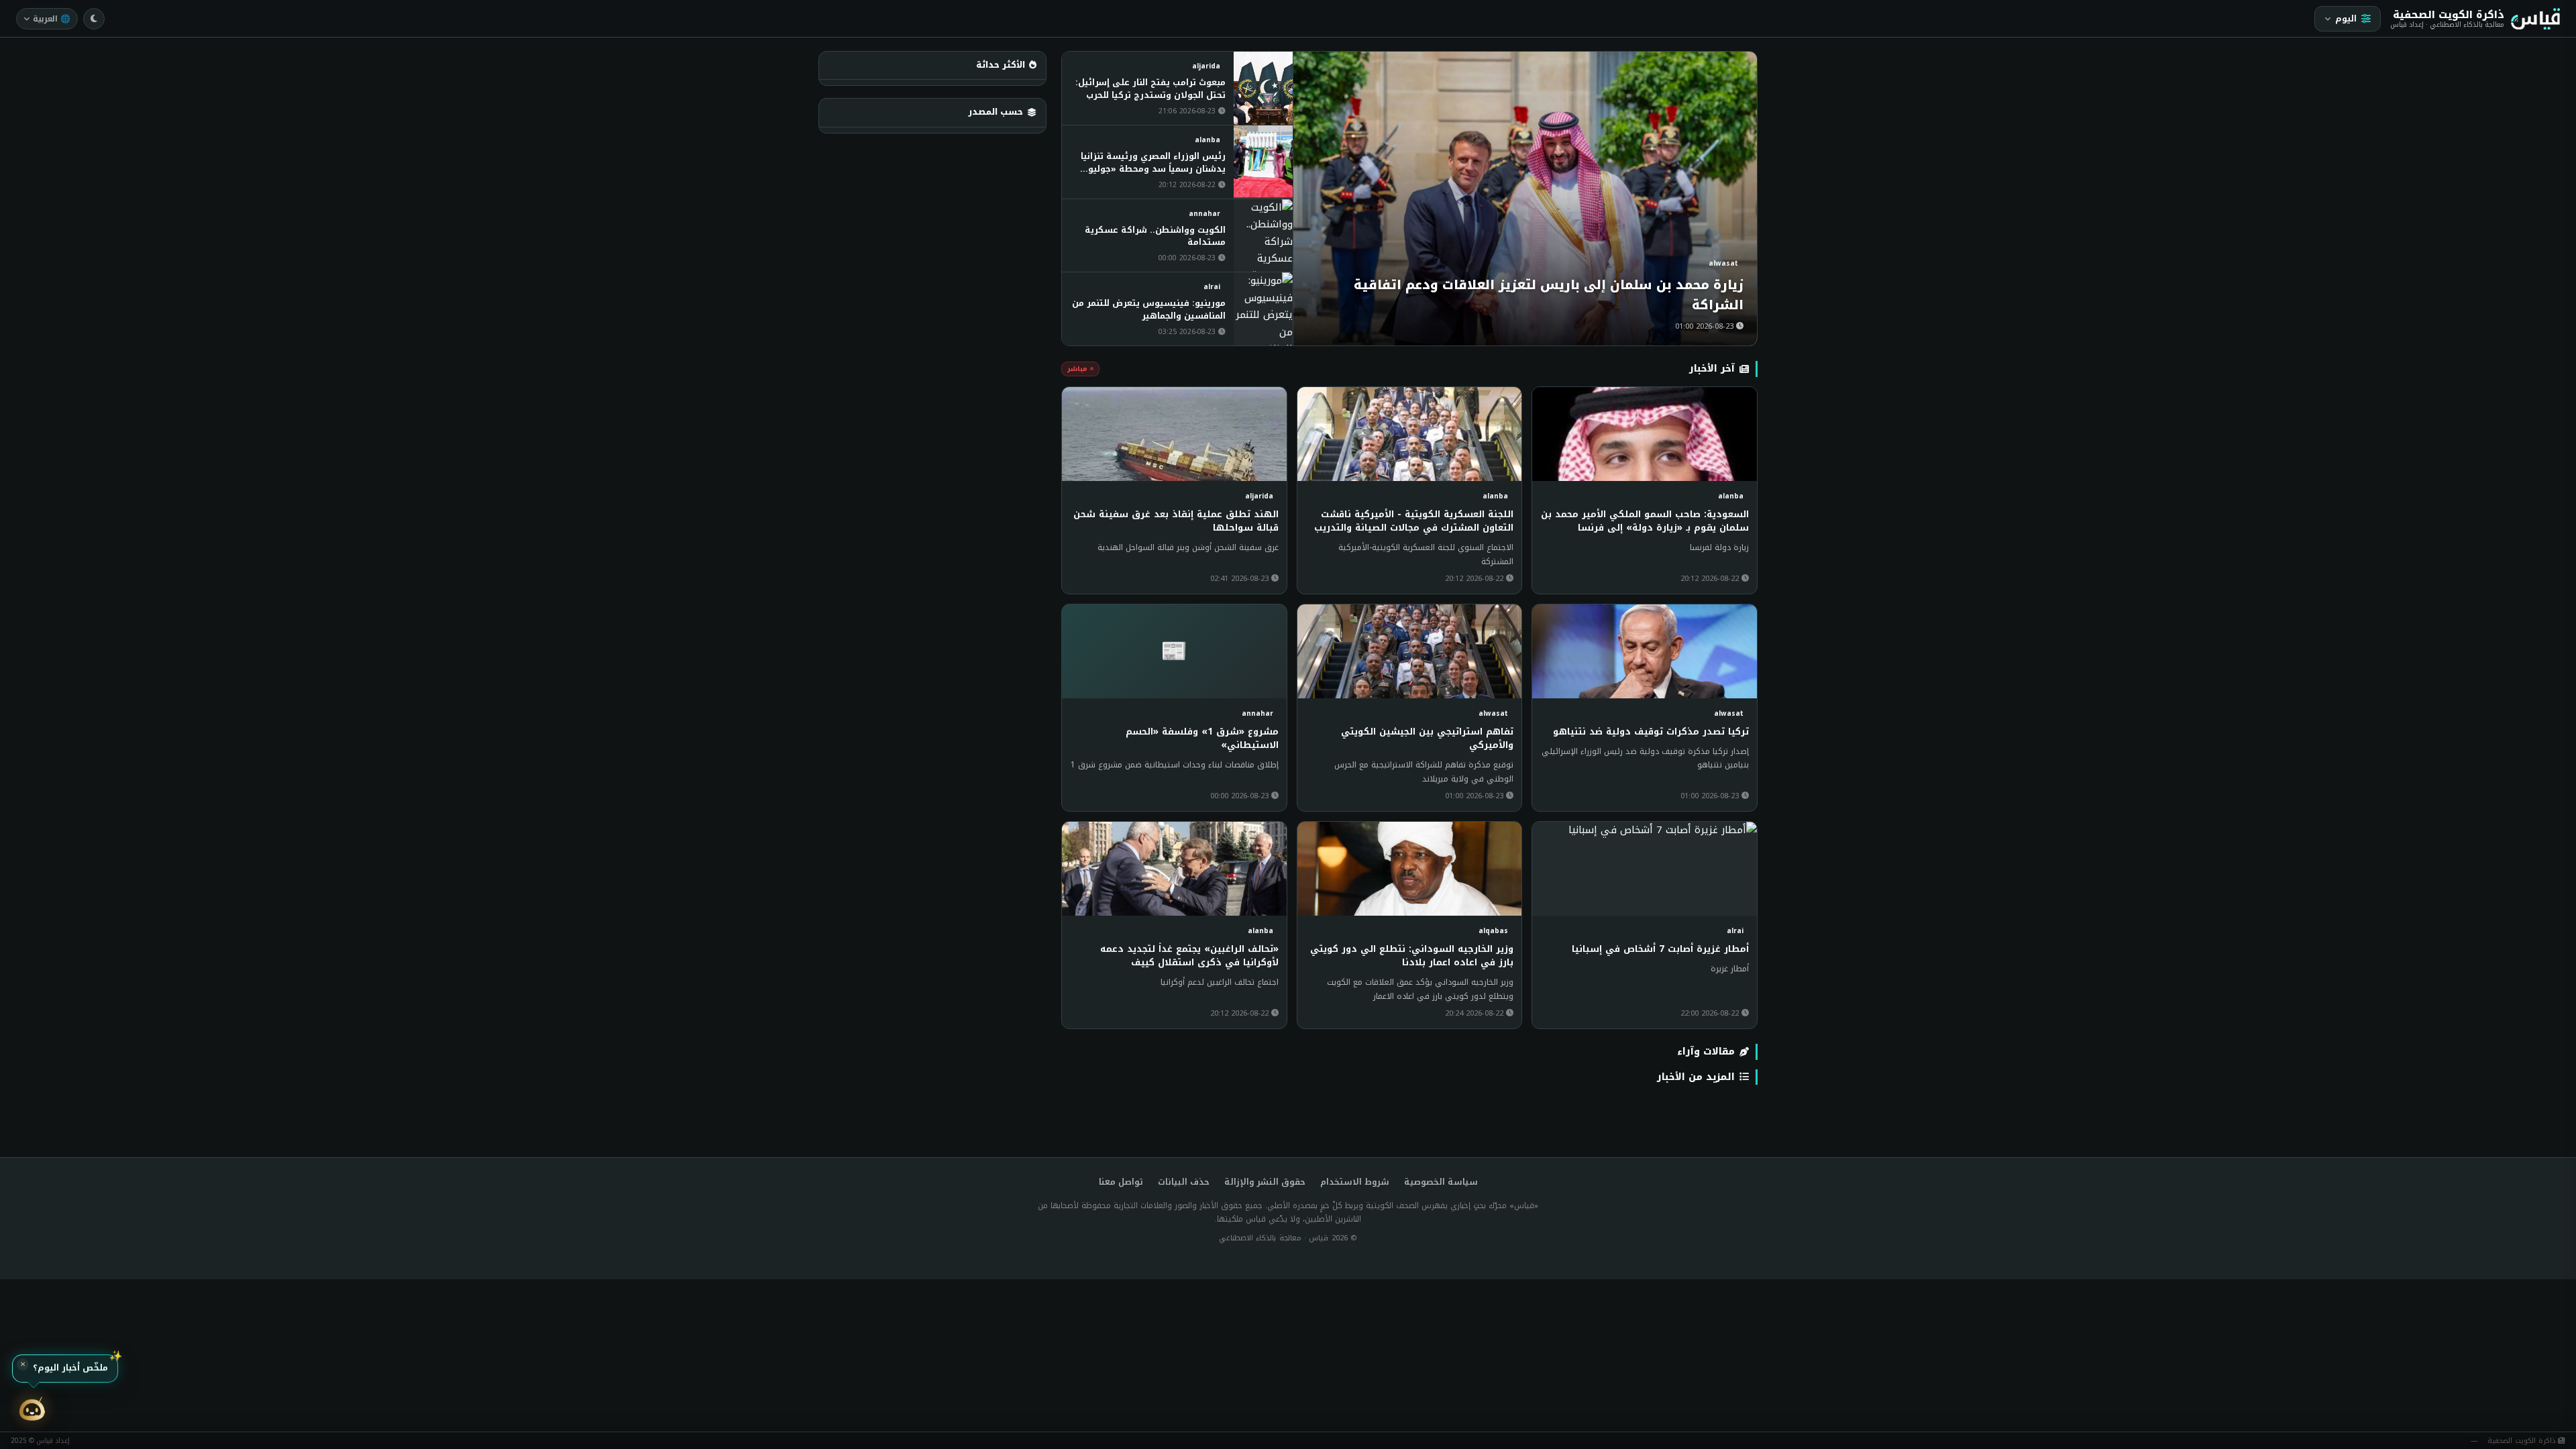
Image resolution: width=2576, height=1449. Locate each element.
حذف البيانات (1184, 1182)
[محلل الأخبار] (32, 1410)
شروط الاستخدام (1355, 1182)
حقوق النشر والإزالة (1265, 1182)
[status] (54, 1366)
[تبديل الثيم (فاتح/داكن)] (94, 19)
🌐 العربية (52, 19)
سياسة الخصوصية (1441, 1182)
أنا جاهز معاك (60, 1366)
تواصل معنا (1121, 1182)
